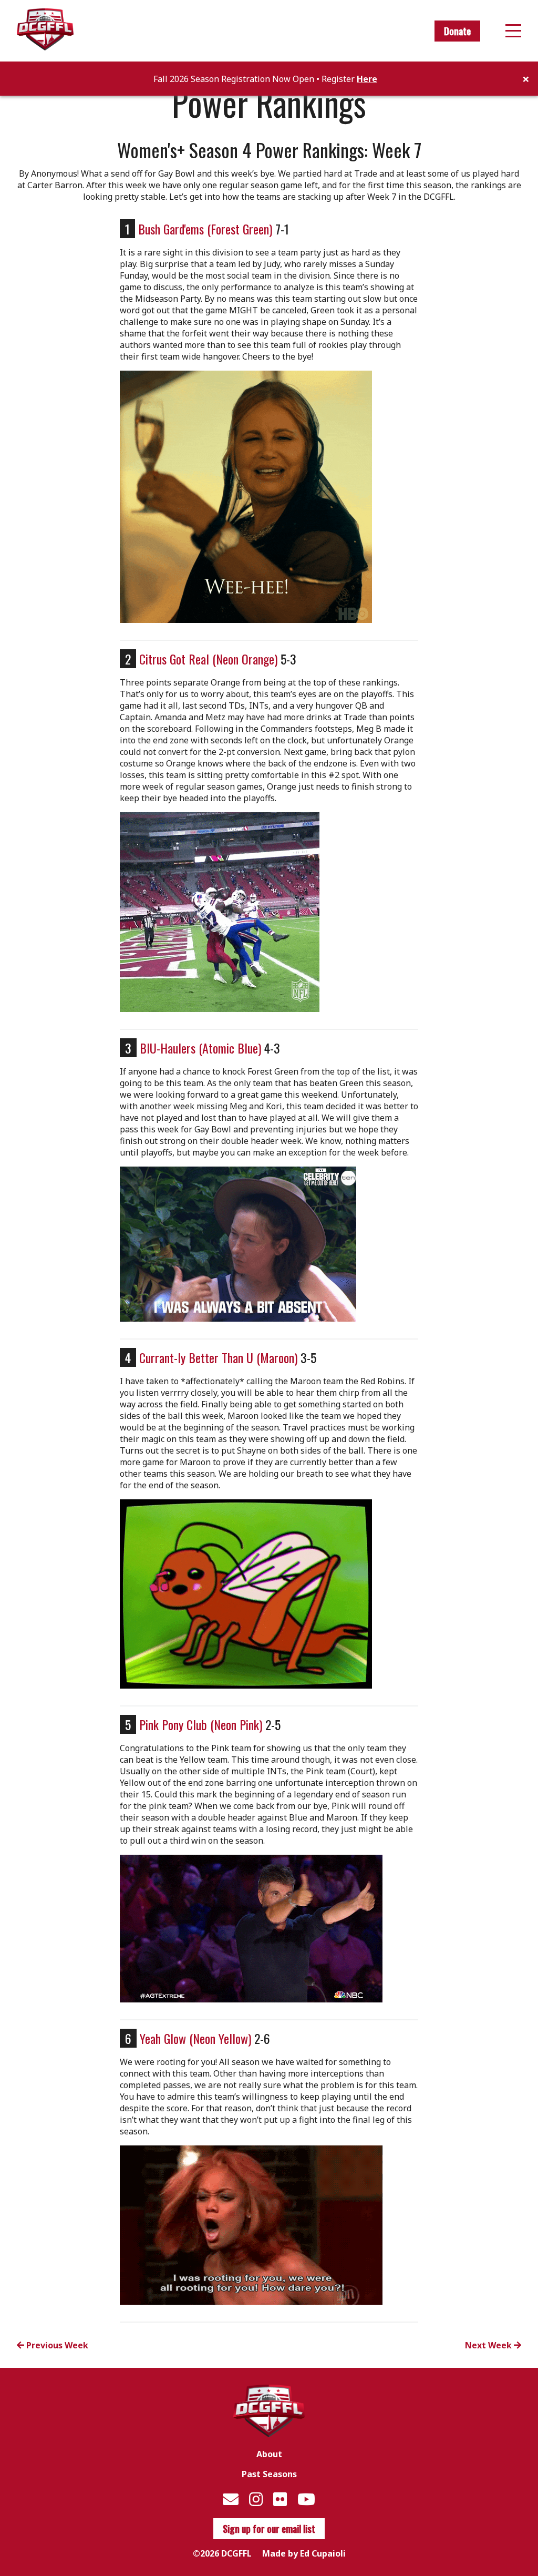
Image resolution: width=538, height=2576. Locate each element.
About (269, 2454)
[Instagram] (256, 2499)
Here (367, 79)
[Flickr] (280, 2499)
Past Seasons (269, 2474)
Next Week (489, 2345)
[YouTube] (306, 2499)
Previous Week (56, 2345)
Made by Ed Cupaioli (304, 2553)
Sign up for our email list (269, 2529)
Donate (457, 31)
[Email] (231, 2499)
